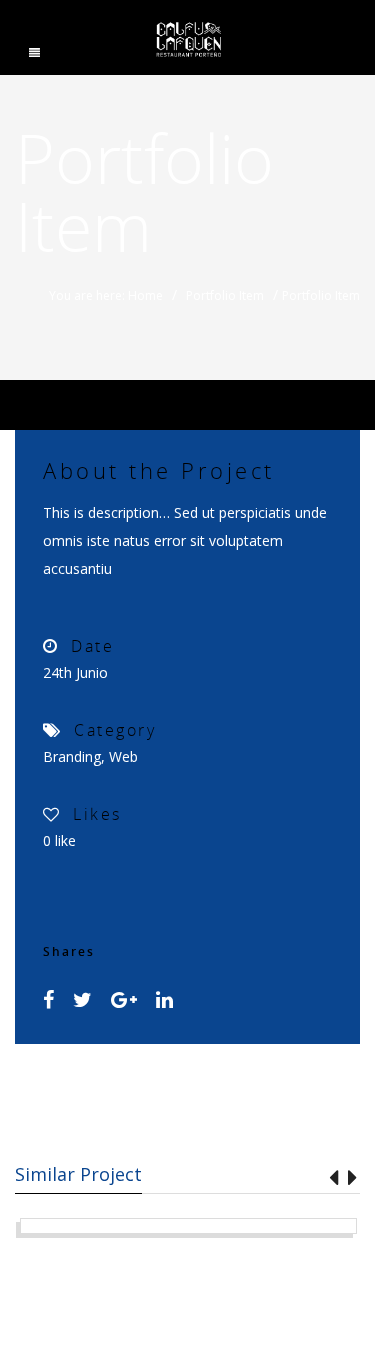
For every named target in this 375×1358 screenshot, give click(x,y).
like (59, 840)
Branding (72, 756)
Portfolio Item (225, 295)
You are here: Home (106, 295)
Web (123, 756)
